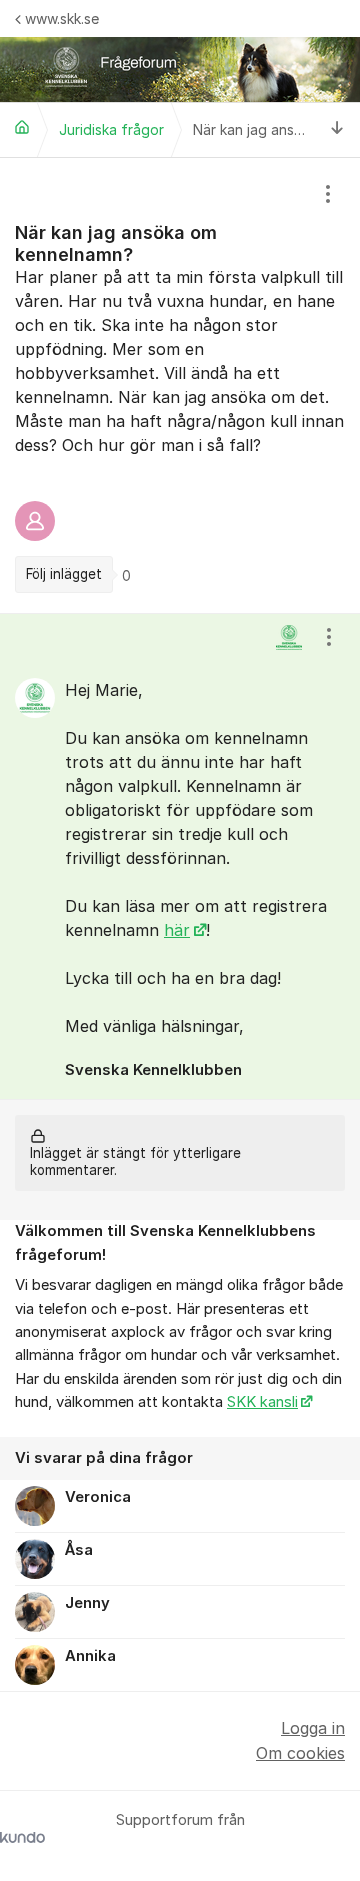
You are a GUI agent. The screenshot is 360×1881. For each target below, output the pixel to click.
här (177, 930)
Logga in (313, 1728)
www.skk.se (62, 18)
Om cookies (300, 1753)
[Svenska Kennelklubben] (22, 127)
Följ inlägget (64, 574)
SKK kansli (262, 1402)
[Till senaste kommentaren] (337, 129)
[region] (180, 385)
